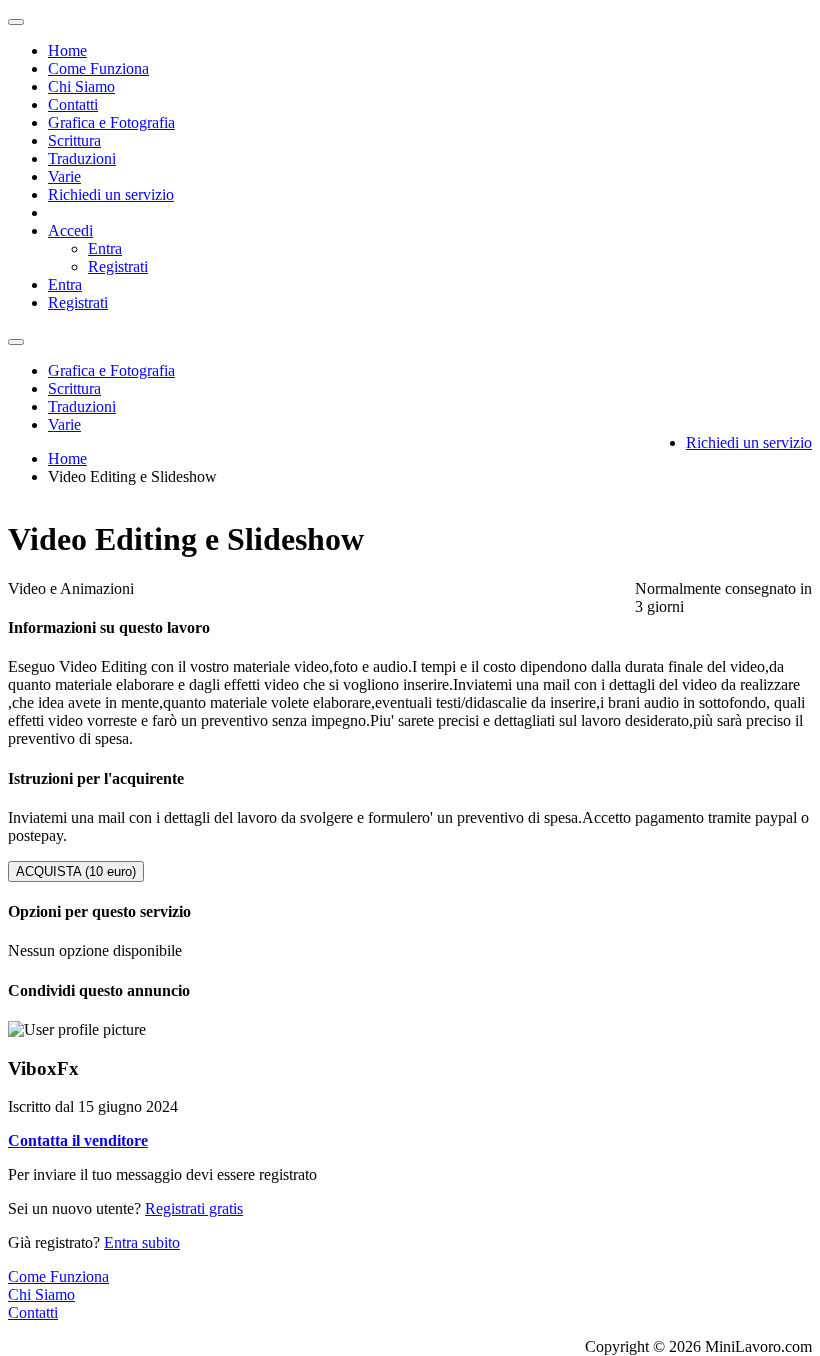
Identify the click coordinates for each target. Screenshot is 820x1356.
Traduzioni (82, 158)
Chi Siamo (81, 86)
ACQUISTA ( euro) (76, 871)
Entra (105, 248)
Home (67, 50)
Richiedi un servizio (111, 194)
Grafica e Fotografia (111, 122)
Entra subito (142, 1242)
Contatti (73, 104)
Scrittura (74, 140)
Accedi (70, 230)
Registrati (118, 266)
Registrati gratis (194, 1208)
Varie (64, 176)
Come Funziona (98, 68)
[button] (78, 1140)
